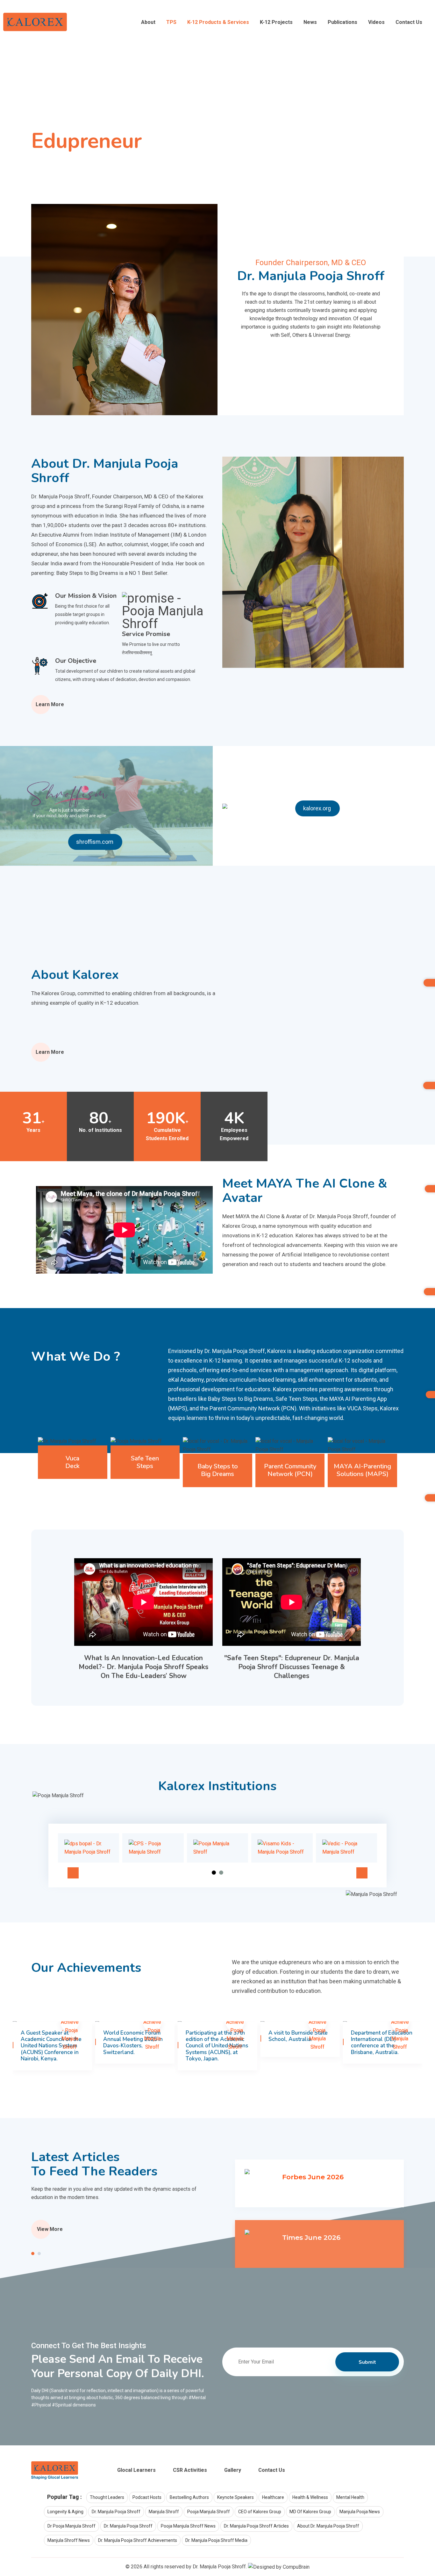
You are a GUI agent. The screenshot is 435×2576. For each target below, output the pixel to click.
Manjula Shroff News (69, 2540)
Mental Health (350, 2497)
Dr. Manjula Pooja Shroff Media (216, 2540)
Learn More (50, 704)
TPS (171, 22)
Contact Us (409, 22)
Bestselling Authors (189, 2497)
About (148, 22)
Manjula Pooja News (360, 2512)
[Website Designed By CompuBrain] (279, 2567)
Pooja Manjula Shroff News (188, 2526)
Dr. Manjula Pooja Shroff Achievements (138, 2540)
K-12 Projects (276, 22)
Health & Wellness (310, 2497)
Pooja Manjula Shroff (209, 2512)
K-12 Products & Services (218, 22)
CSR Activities (190, 2470)
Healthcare (273, 2497)
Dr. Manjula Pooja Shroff (116, 2512)
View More (50, 2229)
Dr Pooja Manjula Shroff (71, 2526)
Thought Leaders (107, 2497)
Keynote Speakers (235, 2497)
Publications (342, 22)
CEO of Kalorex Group (260, 2512)
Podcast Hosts (147, 2497)
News (310, 22)
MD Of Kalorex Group (310, 2512)
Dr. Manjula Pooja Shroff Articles (256, 2526)
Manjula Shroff (164, 2512)
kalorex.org (317, 808)
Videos (376, 22)
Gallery (233, 2470)
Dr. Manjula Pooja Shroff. (220, 2567)
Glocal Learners (136, 2470)
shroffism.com (95, 842)
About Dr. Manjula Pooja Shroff (328, 2526)
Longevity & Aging (65, 2512)
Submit (367, 2362)
